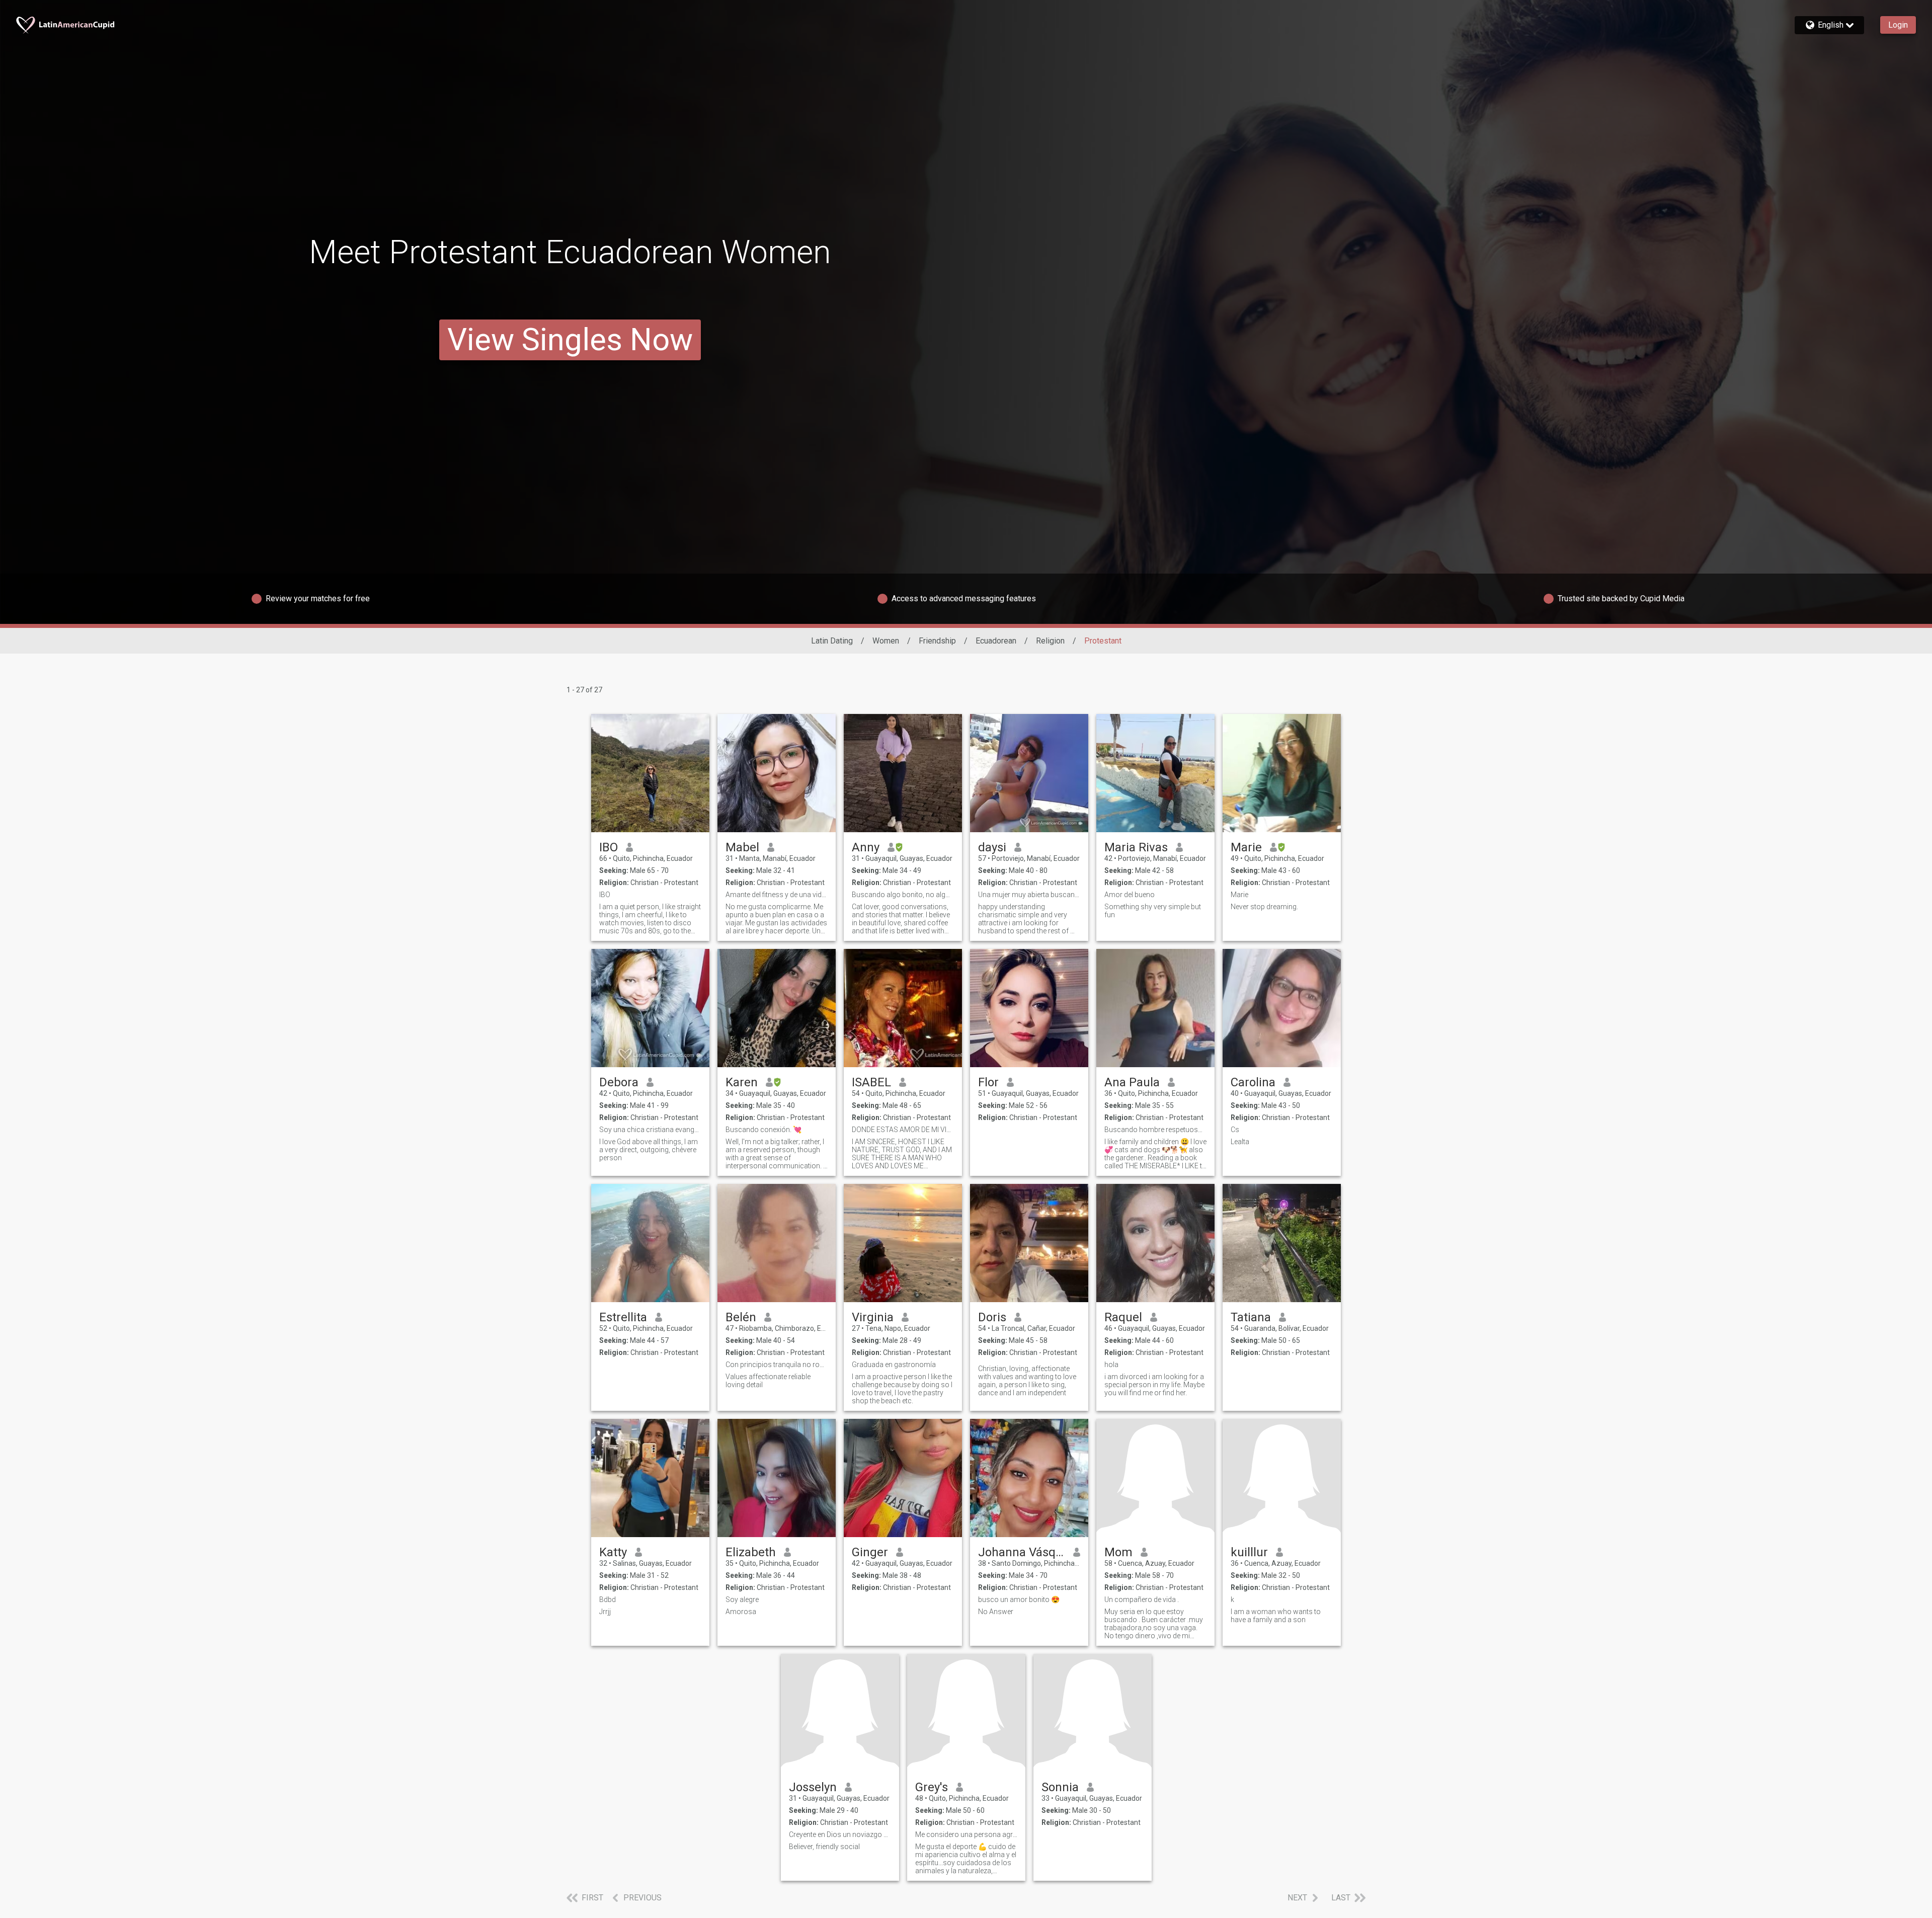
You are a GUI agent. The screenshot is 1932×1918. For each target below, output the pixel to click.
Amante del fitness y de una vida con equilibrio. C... (777, 895)
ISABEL (871, 1082)
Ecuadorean (996, 641)
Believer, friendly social (824, 1847)
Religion (1050, 641)
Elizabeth (751, 1552)
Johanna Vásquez (1022, 1552)
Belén (741, 1317)
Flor (988, 1082)
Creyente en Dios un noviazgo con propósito (840, 1834)
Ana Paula (1132, 1082)
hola (1111, 1365)
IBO (609, 847)
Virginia (873, 1317)
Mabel (742, 847)
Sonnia (1060, 1787)
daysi (992, 847)
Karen (742, 1082)
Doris (992, 1317)
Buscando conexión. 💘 (763, 1130)
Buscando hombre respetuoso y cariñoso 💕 (1155, 1130)
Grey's (932, 1787)
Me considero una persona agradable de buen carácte (966, 1834)
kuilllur (1249, 1552)
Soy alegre (742, 1600)
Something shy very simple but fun (1153, 911)
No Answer (996, 1612)
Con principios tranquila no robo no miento (777, 1365)
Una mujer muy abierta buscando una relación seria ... (1029, 895)
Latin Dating (832, 641)
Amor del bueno (1130, 895)
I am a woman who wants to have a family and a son (1276, 1616)
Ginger (870, 1552)
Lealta (1240, 1142)
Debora (619, 1082)
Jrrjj (605, 1612)
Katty (613, 1552)
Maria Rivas (1136, 847)
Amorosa (741, 1612)
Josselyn (813, 1787)
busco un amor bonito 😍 (1019, 1600)
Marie (1246, 847)
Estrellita (623, 1317)
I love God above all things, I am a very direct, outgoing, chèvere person (649, 1150)
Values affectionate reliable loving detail (768, 1381)
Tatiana (1251, 1317)
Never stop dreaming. (1264, 907)
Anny (866, 847)
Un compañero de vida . (1142, 1600)
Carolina (1253, 1082)
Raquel (1123, 1317)
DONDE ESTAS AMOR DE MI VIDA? (903, 1130)
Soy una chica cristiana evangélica (650, 1130)
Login (1898, 25)
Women (886, 641)
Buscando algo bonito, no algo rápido (903, 895)
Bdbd (608, 1600)
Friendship (937, 641)
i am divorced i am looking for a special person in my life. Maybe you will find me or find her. (1154, 1385)
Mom (1118, 1552)
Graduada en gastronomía (894, 1365)
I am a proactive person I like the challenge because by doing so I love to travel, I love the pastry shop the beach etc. (902, 1389)
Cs (1235, 1130)
